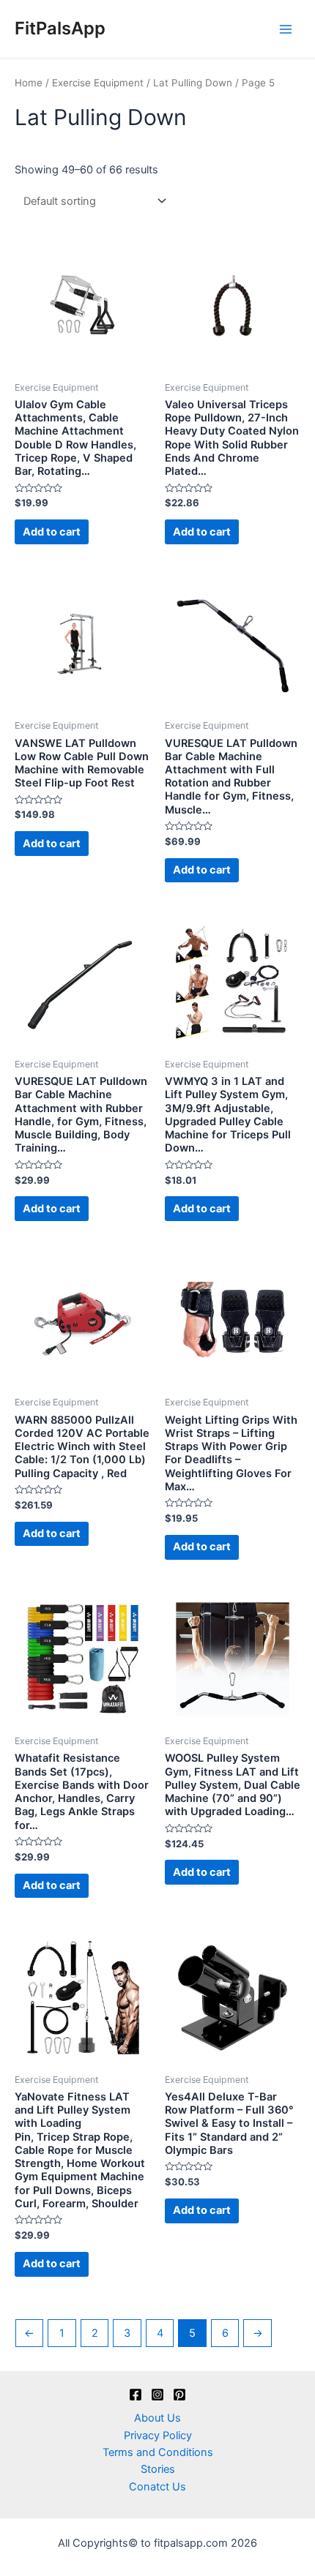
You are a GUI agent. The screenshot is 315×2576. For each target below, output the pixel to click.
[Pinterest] (179, 2395)
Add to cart (52, 532)
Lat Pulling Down (193, 83)
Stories (158, 2469)
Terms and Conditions (158, 2452)
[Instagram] (157, 2395)
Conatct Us (157, 2487)
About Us (157, 2418)
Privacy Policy (158, 2436)
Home (29, 83)
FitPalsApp (60, 28)
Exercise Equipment (98, 83)
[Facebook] (136, 2395)
